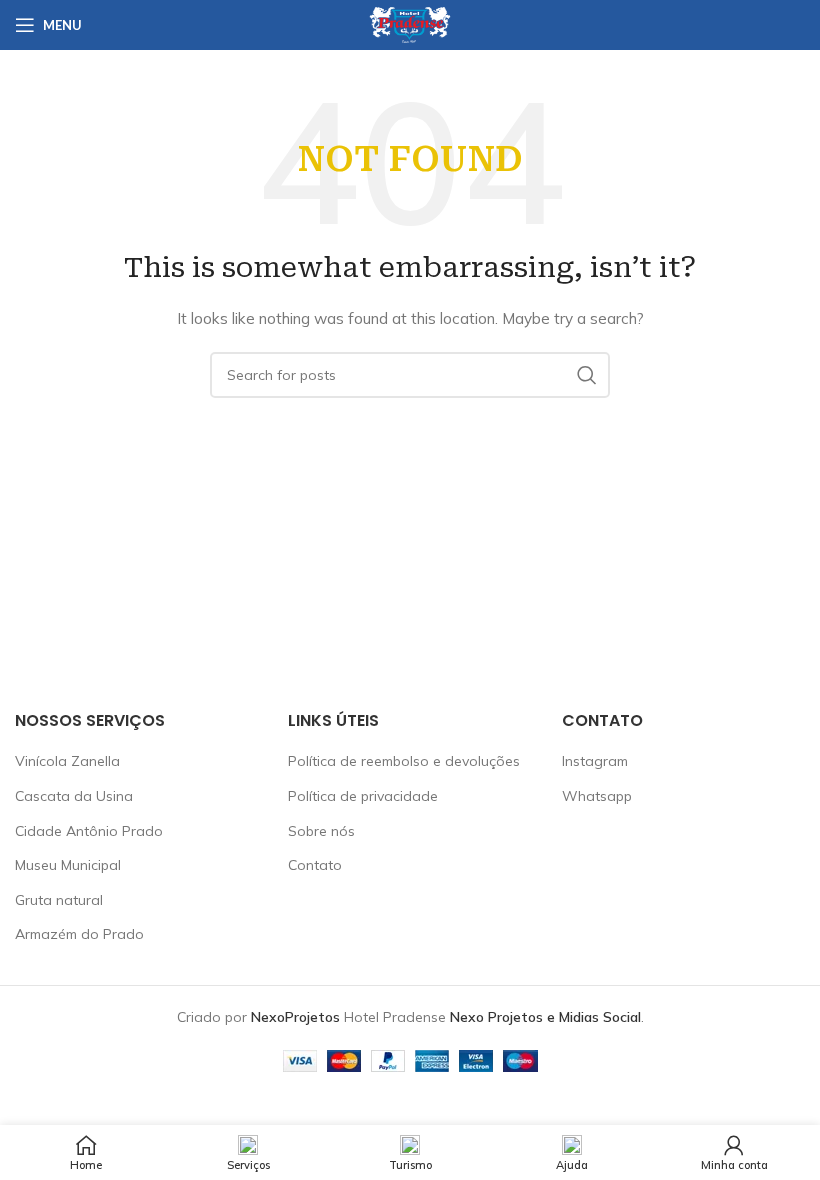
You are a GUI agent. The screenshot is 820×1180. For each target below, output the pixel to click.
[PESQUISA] (587, 375)
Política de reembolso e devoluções (404, 761)
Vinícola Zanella (67, 761)
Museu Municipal (68, 865)
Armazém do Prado (79, 934)
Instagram (595, 761)
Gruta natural (59, 900)
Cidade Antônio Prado (89, 831)
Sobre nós (321, 831)
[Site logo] (410, 24)
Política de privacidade (363, 796)
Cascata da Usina (74, 796)
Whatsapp (597, 796)
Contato (315, 865)
